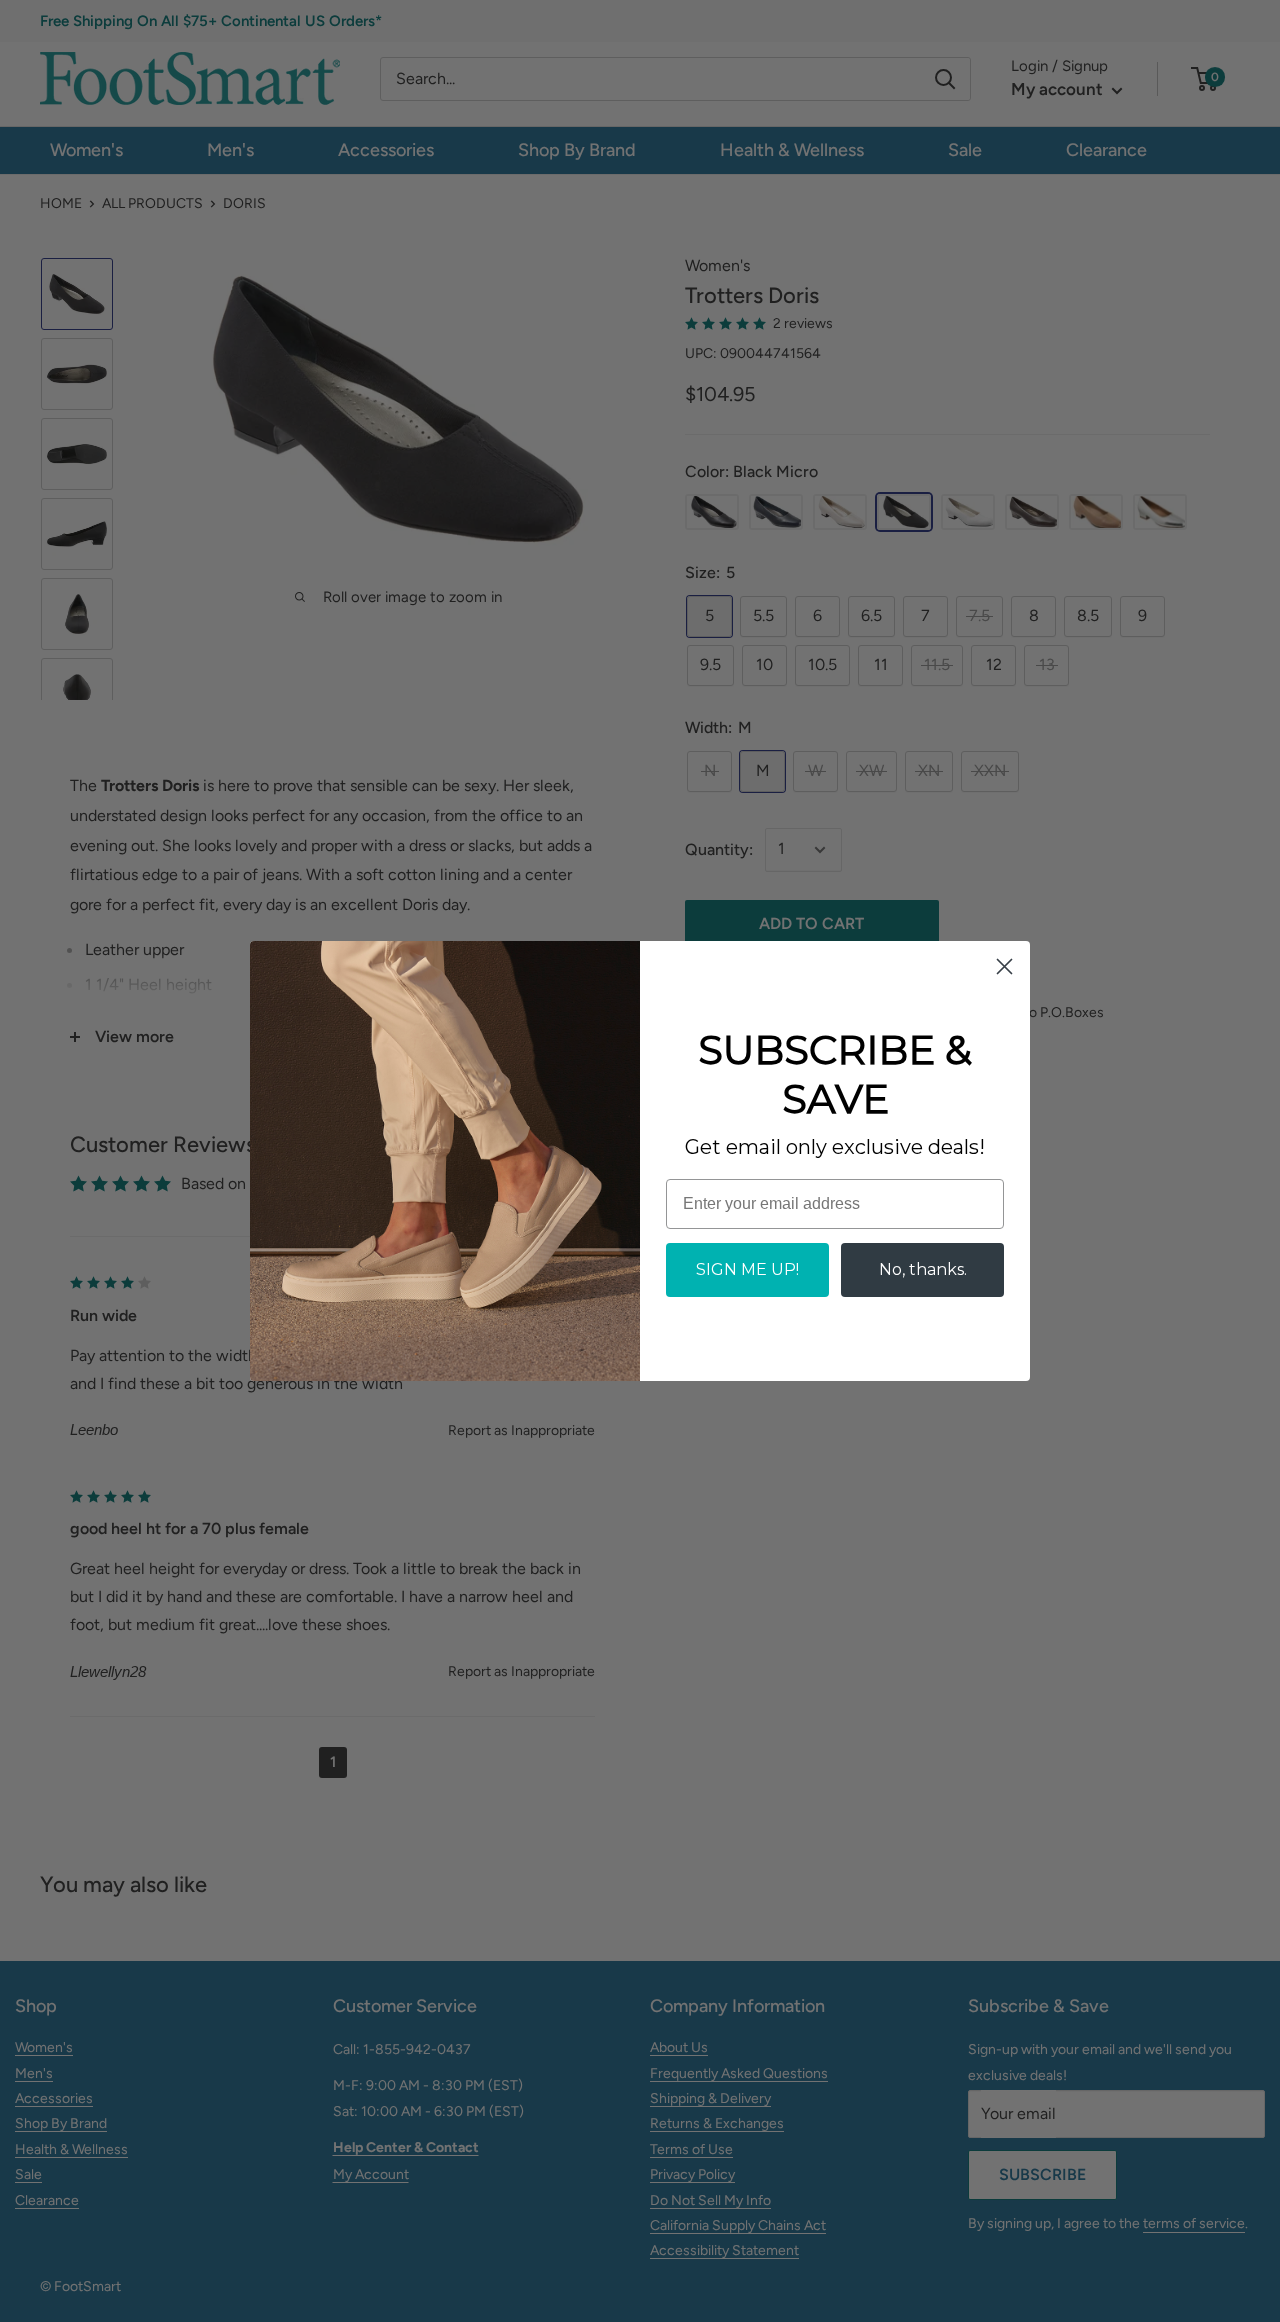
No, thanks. (923, 1269)
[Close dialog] (1004, 966)
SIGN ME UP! (747, 1269)
